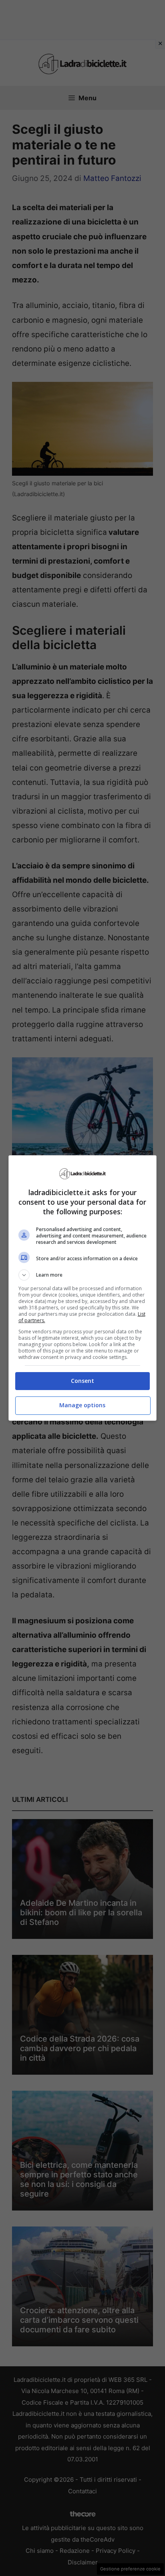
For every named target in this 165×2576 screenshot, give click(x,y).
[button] (83, 1275)
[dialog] (83, 1288)
